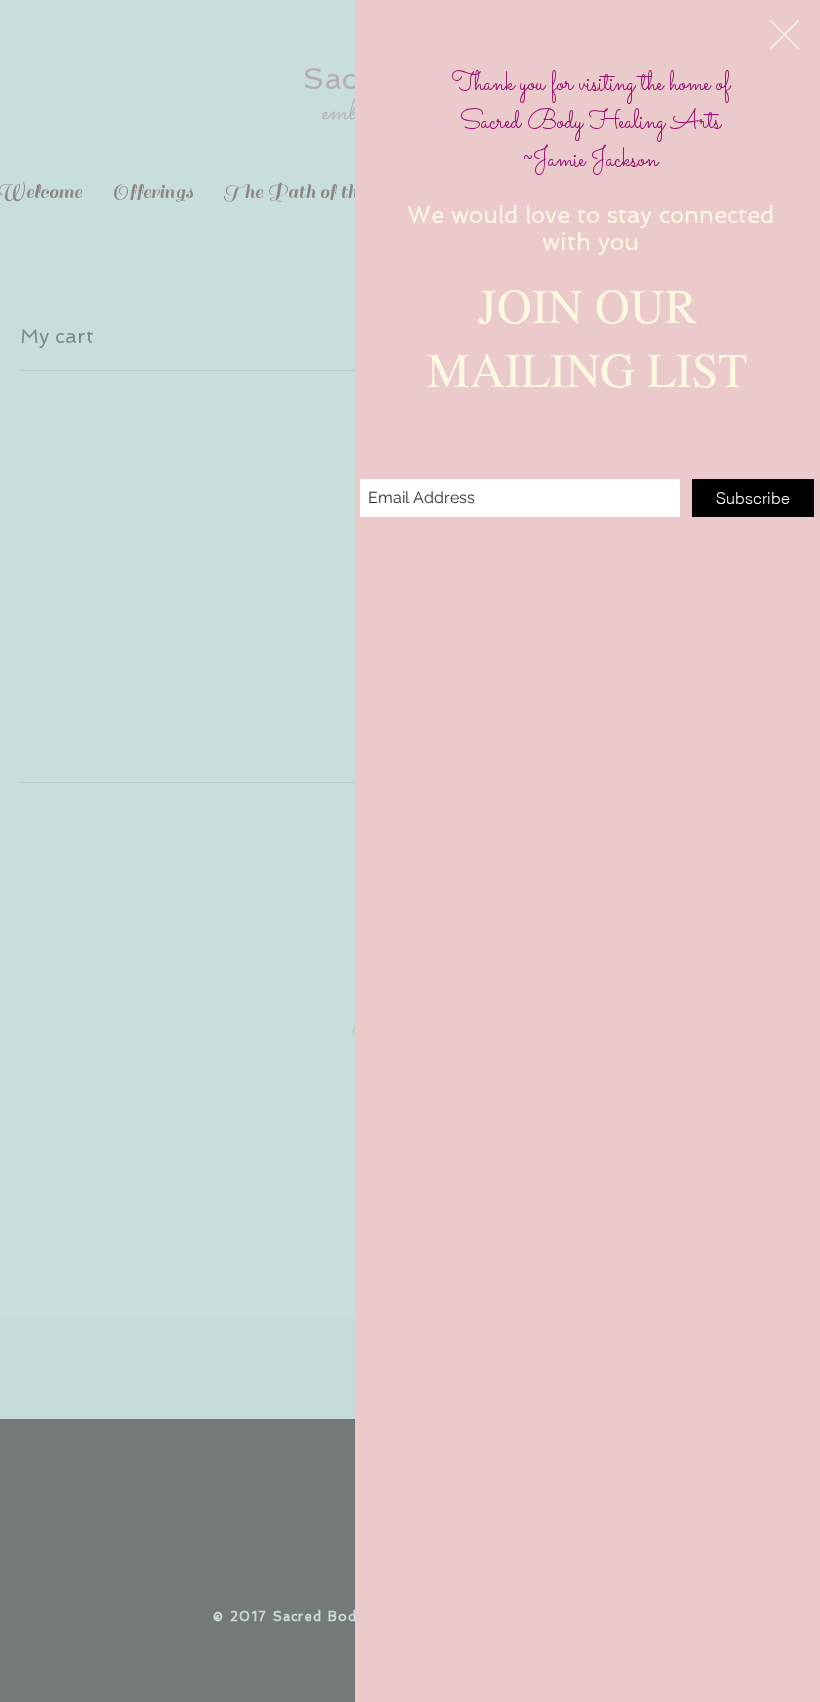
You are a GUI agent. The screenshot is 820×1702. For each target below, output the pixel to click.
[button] (784, 34)
